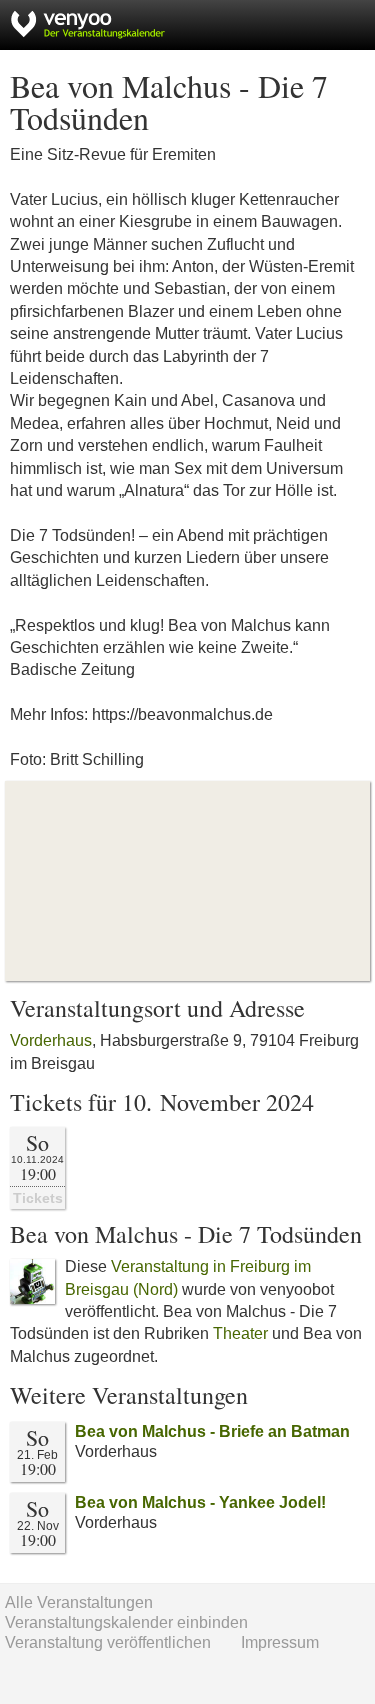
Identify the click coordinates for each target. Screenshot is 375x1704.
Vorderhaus (51, 1040)
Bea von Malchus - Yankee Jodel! (200, 1502)
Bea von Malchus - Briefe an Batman (212, 1431)
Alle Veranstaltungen (79, 1602)
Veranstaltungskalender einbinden (126, 1622)
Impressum (280, 1642)
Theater (240, 1333)
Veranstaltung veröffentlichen (108, 1642)
